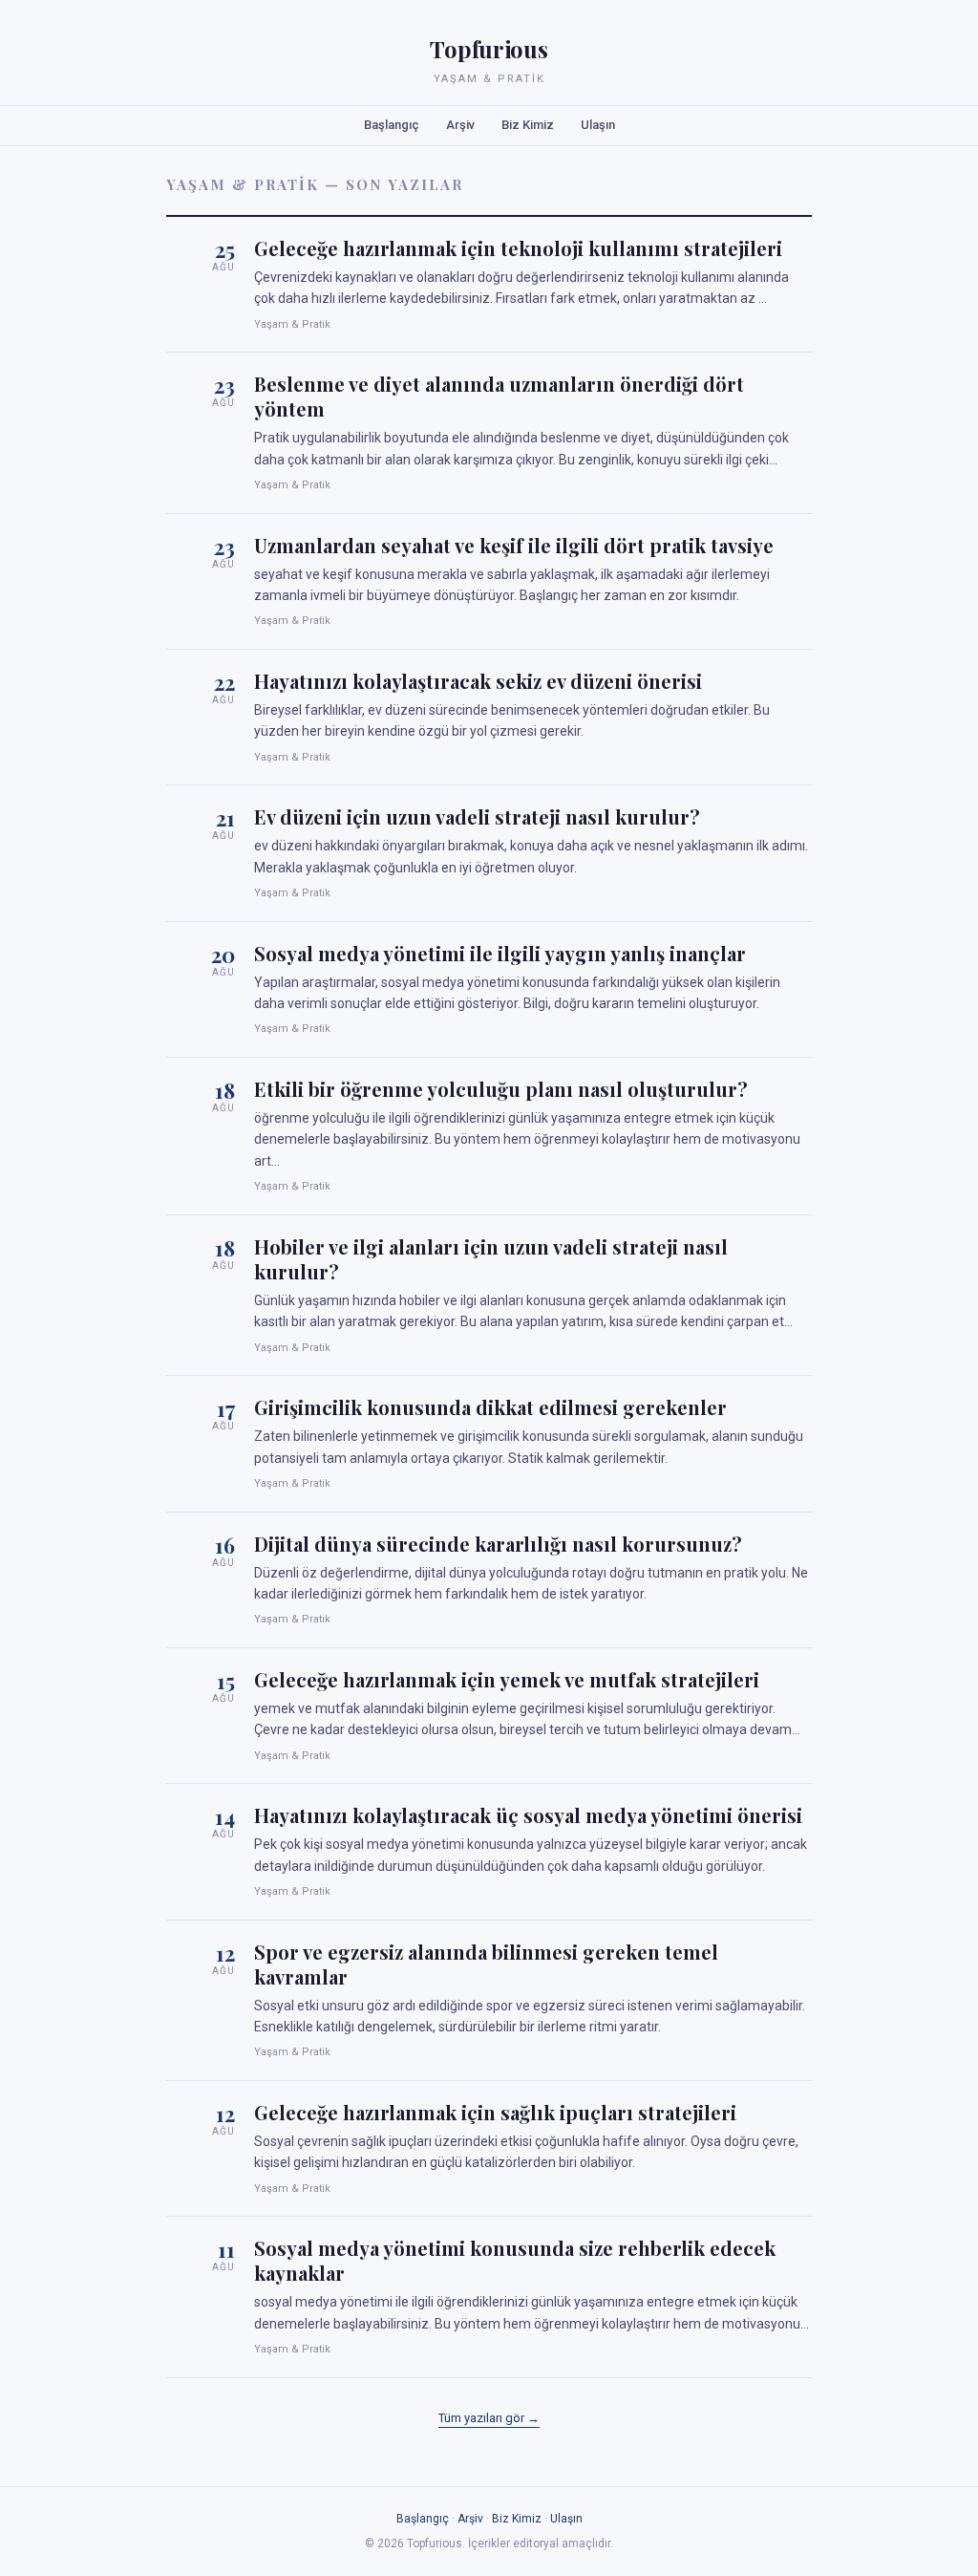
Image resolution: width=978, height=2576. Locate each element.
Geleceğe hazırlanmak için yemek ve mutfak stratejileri (507, 1679)
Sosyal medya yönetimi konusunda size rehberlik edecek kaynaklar (515, 2260)
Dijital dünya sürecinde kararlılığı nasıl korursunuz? (498, 1544)
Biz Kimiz (528, 125)
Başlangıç (392, 125)
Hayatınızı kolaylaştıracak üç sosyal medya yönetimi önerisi (528, 1815)
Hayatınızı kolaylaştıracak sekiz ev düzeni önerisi (478, 681)
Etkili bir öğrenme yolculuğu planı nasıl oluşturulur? (501, 1089)
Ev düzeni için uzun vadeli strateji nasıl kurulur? (477, 816)
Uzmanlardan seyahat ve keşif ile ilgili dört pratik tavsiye (514, 545)
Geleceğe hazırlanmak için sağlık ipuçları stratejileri (495, 2112)
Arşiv (460, 125)
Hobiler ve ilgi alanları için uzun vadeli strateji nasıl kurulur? (491, 1259)
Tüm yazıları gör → (489, 2418)
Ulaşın (598, 125)
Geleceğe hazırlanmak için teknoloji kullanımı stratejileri (518, 248)
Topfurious (489, 49)
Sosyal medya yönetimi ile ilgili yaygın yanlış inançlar (500, 953)
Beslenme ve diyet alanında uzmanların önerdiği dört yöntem (499, 396)
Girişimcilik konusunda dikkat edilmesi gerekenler (490, 1407)
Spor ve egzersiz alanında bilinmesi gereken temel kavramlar (486, 1964)
